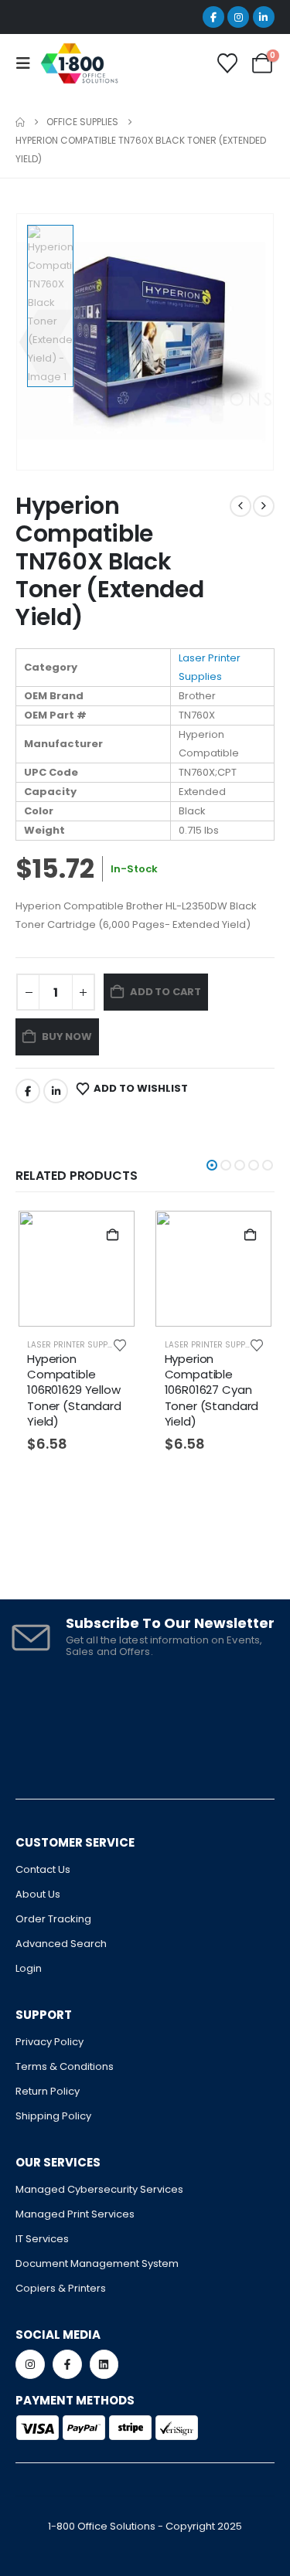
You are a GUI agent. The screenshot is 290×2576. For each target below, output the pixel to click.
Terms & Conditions (65, 2066)
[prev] (241, 506)
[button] (212, 1165)
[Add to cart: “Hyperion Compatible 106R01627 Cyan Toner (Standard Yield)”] (250, 1235)
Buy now (67, 1037)
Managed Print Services (75, 2214)
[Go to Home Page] (20, 122)
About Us (38, 1894)
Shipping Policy (53, 2116)
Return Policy (48, 2091)
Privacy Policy (49, 2042)
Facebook (28, 1091)
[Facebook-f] (67, 2364)
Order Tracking (53, 1919)
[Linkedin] (104, 2364)
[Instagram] (238, 17)
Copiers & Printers (61, 2288)
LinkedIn (56, 1091)
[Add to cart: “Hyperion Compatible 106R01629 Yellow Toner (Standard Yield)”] (113, 1235)
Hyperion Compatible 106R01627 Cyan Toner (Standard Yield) (212, 1390)
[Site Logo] (79, 63)
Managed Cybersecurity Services (99, 2189)
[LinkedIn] (264, 17)
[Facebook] (213, 17)
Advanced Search (61, 1944)
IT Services (42, 2239)
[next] (264, 506)
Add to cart (165, 992)
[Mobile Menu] (28, 63)
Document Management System (97, 2263)
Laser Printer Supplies (75, 1345)
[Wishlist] (228, 63)
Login (29, 1968)
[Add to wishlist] (120, 1344)
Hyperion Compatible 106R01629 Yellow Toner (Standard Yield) (74, 1390)
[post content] (77, 1269)
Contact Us (43, 1869)
